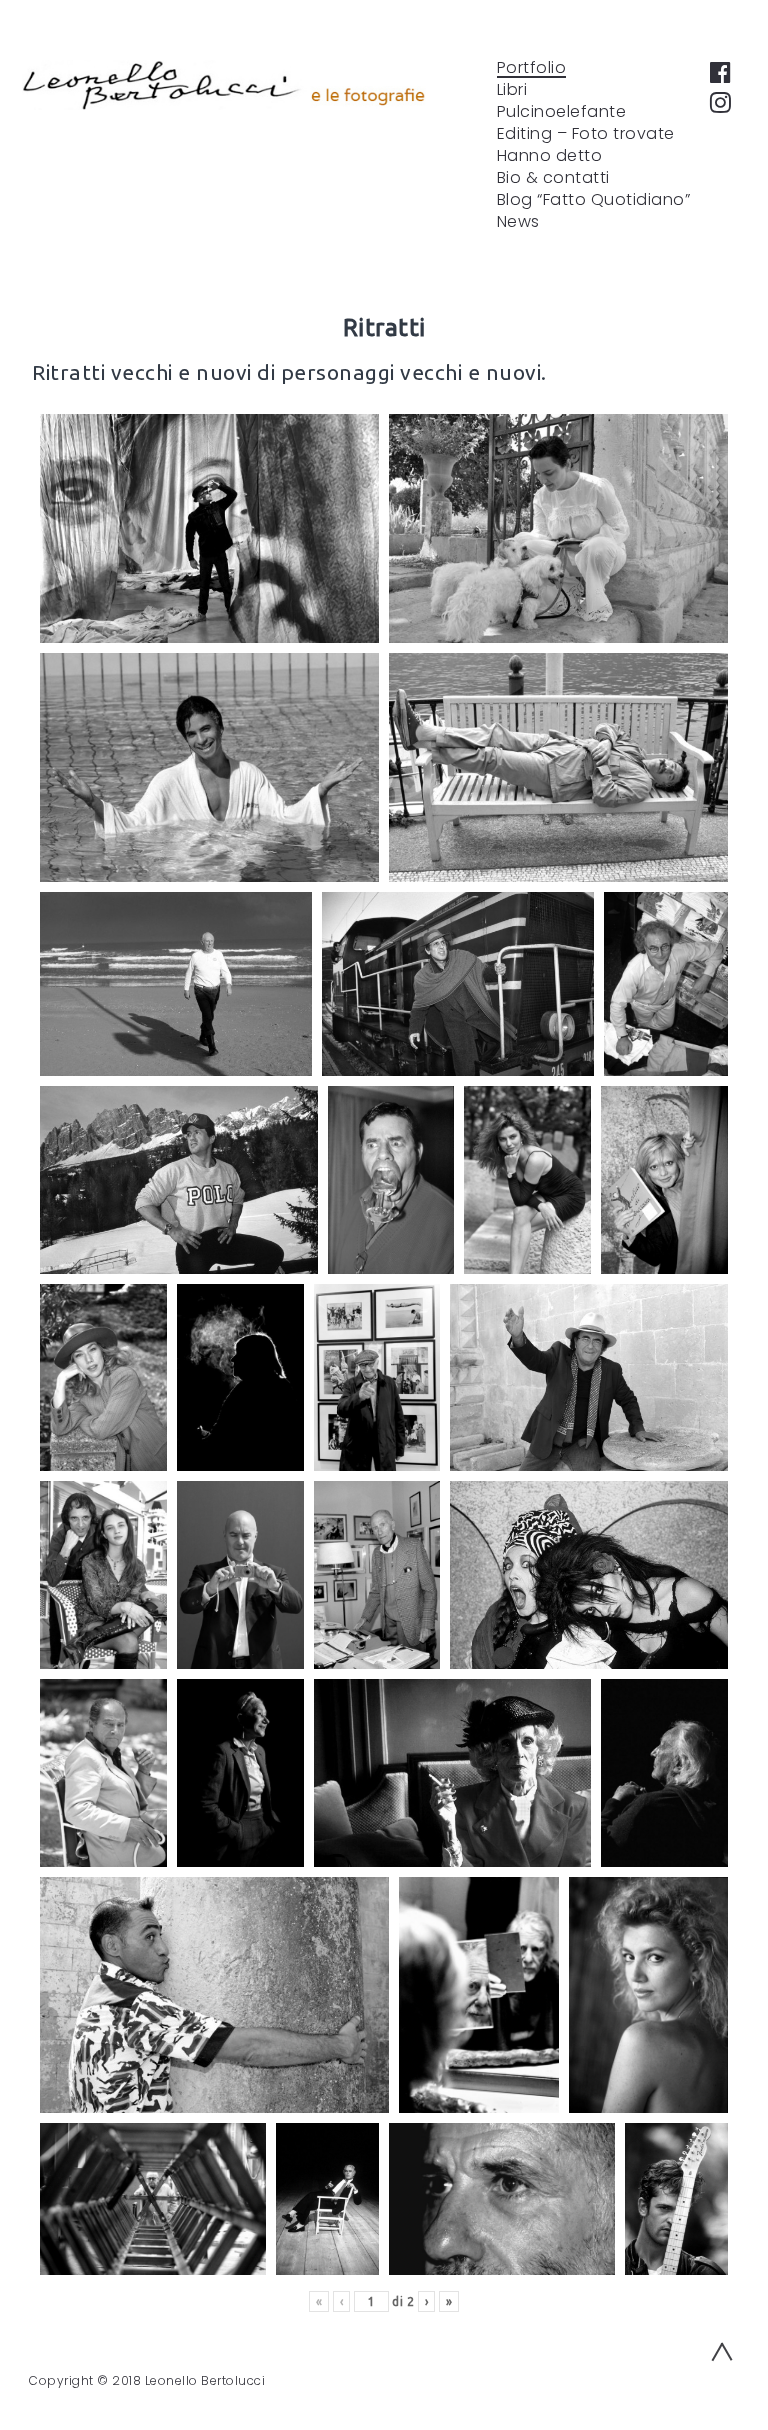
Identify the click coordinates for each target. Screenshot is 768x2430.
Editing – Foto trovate (586, 134)
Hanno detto (550, 156)
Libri (512, 90)
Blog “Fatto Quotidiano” (594, 200)
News (518, 222)
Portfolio (532, 68)
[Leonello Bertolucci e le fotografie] (224, 85)
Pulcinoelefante (562, 112)
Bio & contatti (553, 178)
